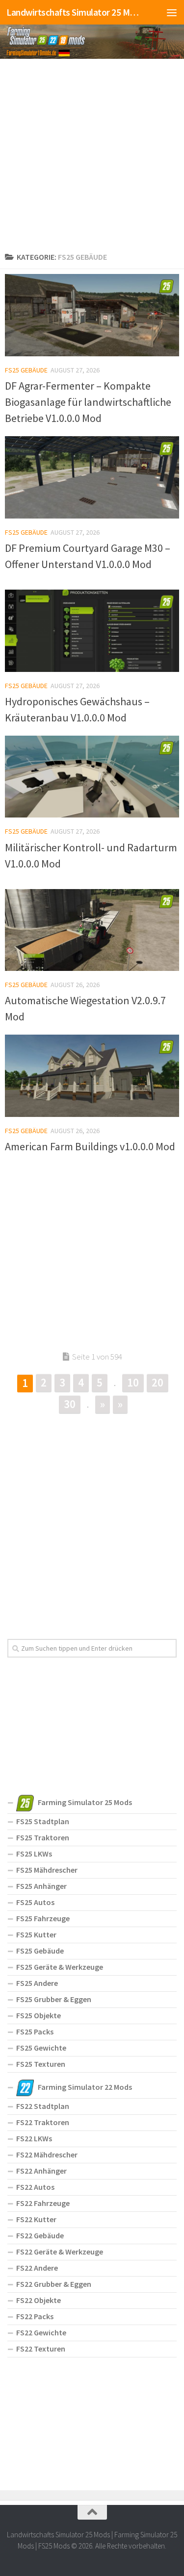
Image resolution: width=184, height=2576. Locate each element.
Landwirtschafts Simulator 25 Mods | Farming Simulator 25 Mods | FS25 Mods (73, 12)
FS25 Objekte (39, 2015)
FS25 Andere (37, 1983)
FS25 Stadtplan (43, 1821)
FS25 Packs (35, 2031)
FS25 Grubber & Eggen (54, 1999)
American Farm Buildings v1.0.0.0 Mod (90, 1146)
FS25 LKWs (34, 1854)
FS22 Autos (35, 2187)
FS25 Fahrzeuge (43, 1918)
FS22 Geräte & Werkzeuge (60, 2252)
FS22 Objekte (39, 2300)
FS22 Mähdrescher (47, 2155)
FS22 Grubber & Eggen (54, 2284)
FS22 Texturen (41, 2349)
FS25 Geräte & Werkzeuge (60, 1967)
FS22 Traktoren (43, 2122)
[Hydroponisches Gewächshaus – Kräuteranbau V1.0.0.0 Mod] (92, 631)
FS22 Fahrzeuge (43, 2203)
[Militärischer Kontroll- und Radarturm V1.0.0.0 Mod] (92, 777)
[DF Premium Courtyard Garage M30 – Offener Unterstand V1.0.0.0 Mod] (92, 477)
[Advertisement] (92, 153)
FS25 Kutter (36, 1934)
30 (70, 1404)
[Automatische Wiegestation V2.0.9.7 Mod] (92, 930)
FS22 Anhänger (41, 2171)
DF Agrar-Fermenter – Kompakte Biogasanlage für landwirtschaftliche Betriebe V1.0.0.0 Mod (88, 402)
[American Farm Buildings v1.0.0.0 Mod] (92, 1076)
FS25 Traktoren (43, 1837)
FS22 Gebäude (40, 2235)
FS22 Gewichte (41, 2332)
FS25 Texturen (41, 2064)
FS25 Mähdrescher (47, 1870)
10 (133, 1382)
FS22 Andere (37, 2268)
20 (158, 1382)
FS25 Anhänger (41, 1886)
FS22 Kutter (36, 2219)
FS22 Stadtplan (43, 2106)
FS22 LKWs (34, 2138)
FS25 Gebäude (26, 370)
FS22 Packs (35, 2316)
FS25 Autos (35, 1902)
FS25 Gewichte (41, 2048)
